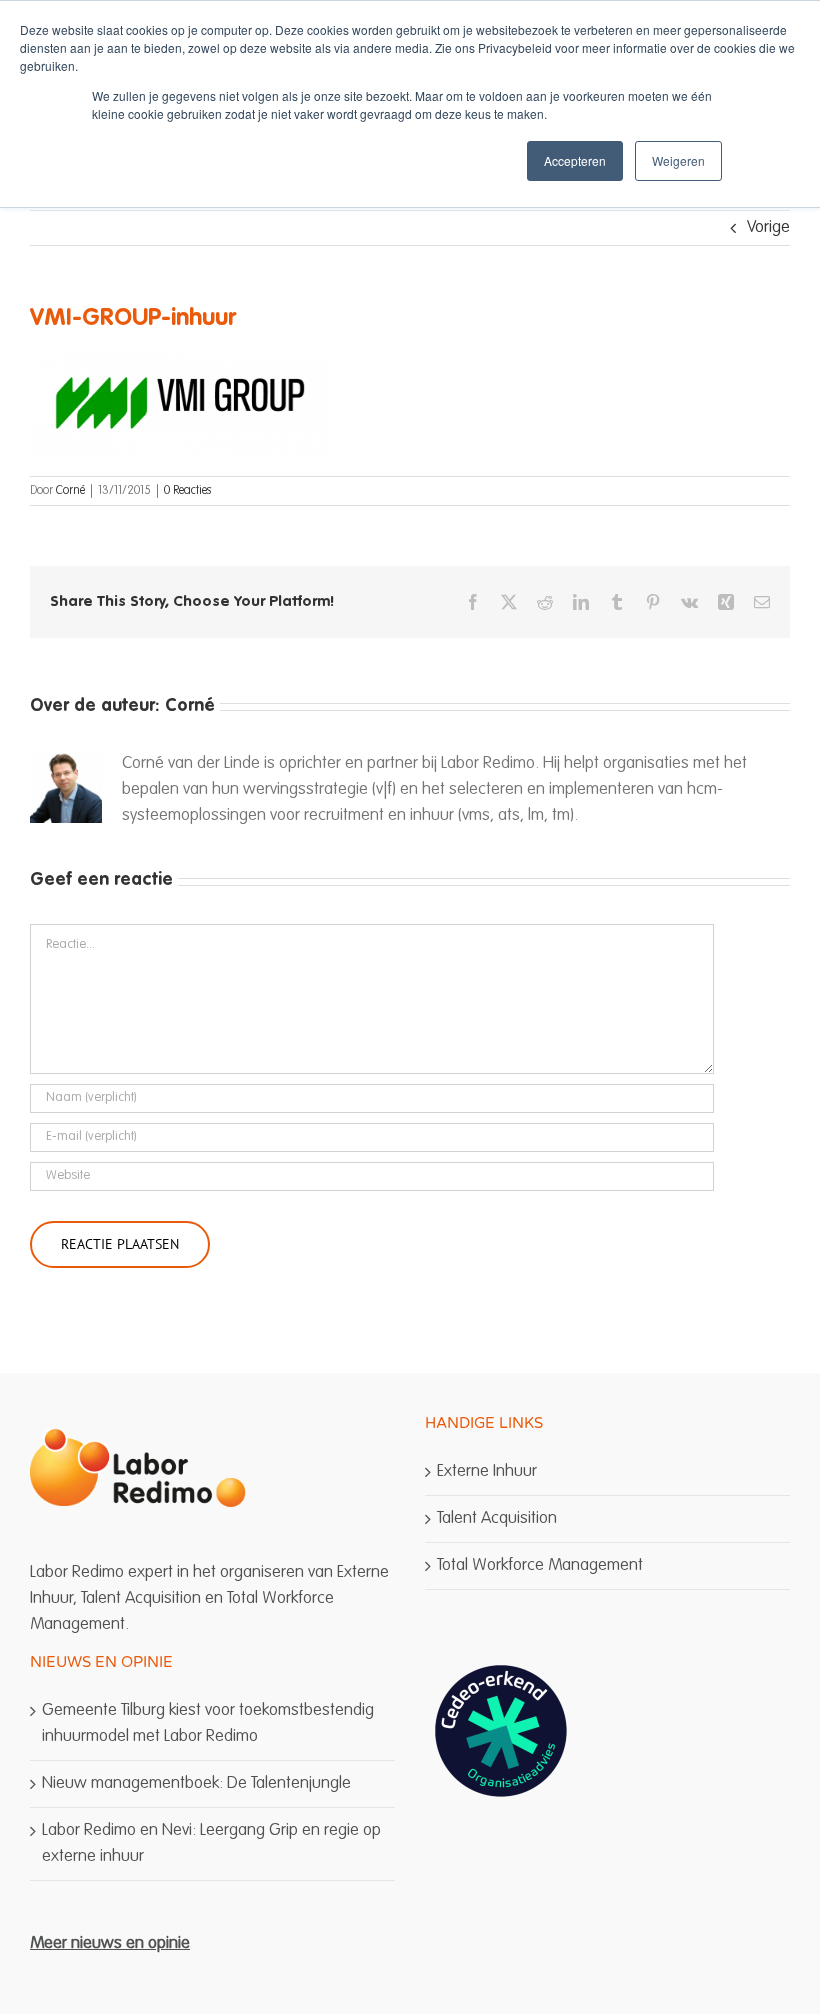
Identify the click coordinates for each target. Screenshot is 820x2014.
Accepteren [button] (575, 160)
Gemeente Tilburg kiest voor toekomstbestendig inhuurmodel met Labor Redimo (208, 1723)
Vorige (768, 227)
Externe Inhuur (487, 1471)
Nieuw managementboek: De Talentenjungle (196, 1783)
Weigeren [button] (678, 160)
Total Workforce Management (540, 1565)
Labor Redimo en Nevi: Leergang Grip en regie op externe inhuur (211, 1843)
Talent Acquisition (497, 1518)
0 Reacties (187, 491)
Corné (70, 491)
